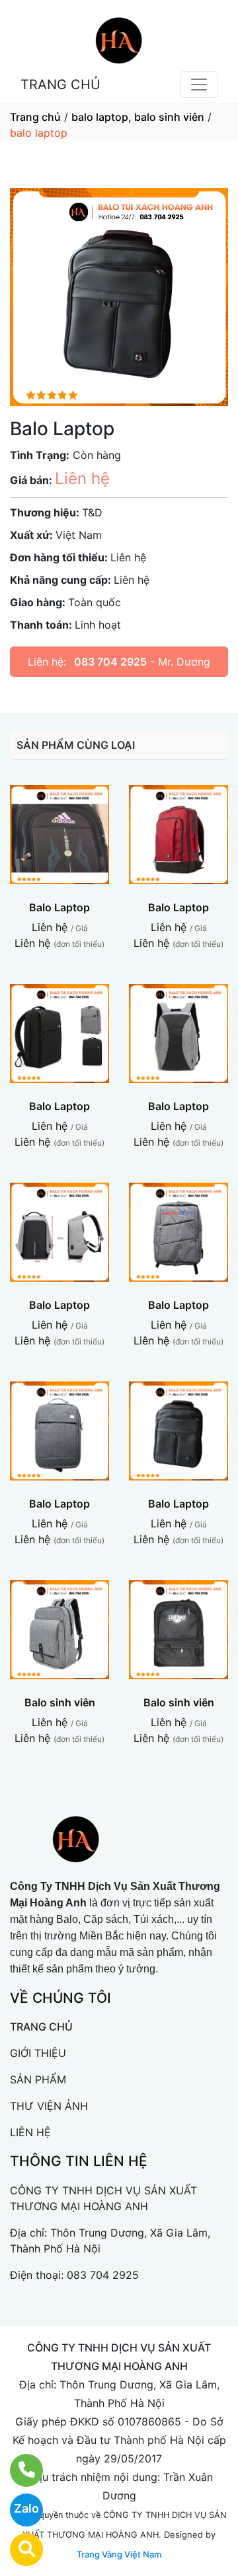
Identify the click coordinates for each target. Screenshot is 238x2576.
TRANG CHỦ (60, 85)
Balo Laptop (59, 907)
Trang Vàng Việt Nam (119, 2554)
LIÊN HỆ (30, 2132)
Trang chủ (35, 117)
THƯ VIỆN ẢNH (49, 2106)
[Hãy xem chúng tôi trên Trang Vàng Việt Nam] (18, 2550)
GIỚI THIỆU (38, 2053)
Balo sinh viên (60, 1702)
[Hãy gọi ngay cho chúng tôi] (18, 2470)
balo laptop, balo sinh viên (138, 117)
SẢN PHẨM (38, 2079)
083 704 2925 (110, 662)
